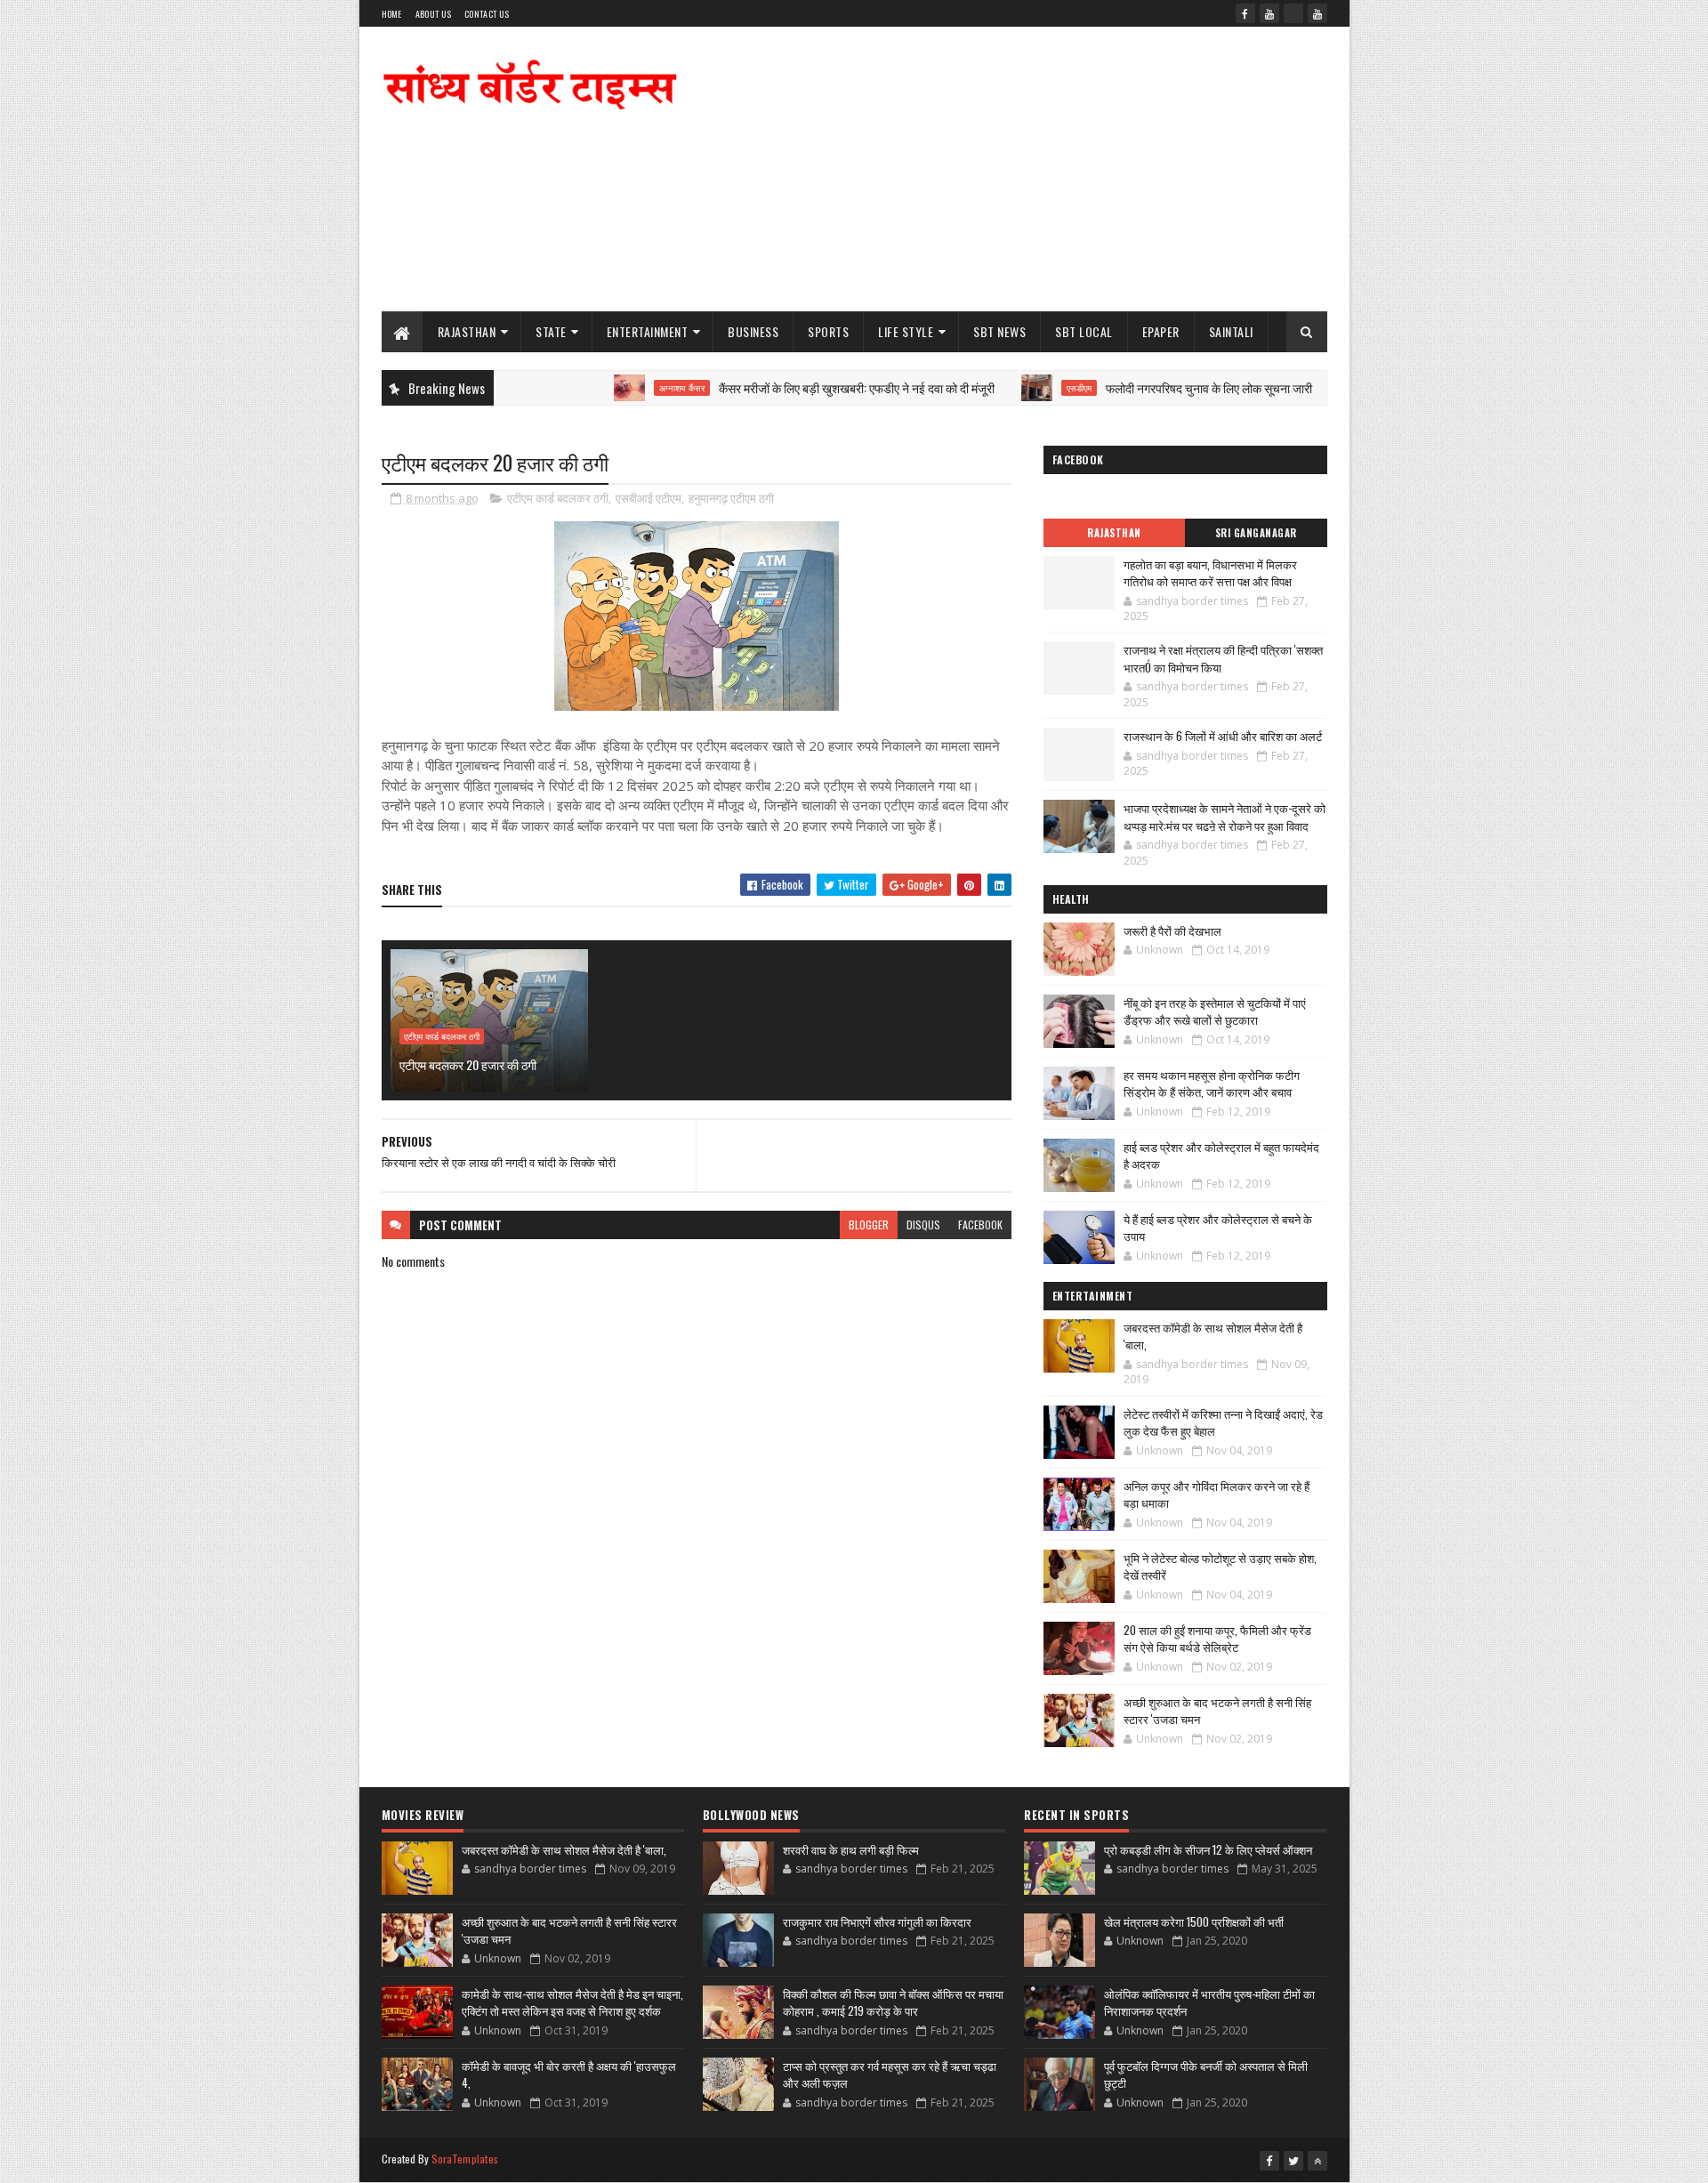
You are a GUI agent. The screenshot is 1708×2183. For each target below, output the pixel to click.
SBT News (999, 331)
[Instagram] (1293, 13)
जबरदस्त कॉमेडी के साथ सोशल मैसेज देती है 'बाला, (1213, 1336)
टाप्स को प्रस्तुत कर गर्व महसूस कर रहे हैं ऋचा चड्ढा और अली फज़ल (890, 2074)
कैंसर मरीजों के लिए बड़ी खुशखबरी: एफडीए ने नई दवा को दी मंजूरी (792, 387)
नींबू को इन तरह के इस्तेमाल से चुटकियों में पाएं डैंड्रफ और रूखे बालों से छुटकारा (1215, 1011)
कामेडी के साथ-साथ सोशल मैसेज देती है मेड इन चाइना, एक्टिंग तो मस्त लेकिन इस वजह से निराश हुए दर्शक (572, 2002)
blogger (869, 1224)
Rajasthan (467, 331)
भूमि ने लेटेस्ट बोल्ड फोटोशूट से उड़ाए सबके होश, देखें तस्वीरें (1220, 1567)
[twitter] (1293, 2161)
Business (753, 331)
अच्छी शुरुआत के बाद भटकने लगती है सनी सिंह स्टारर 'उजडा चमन (1217, 1711)
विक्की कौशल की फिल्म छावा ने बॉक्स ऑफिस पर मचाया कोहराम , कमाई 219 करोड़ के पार (893, 2002)
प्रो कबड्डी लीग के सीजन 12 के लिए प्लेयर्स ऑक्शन (1208, 1849)
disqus (923, 1224)
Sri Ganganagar (1256, 533)
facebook (980, 1224)
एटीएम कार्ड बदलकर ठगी (558, 498)
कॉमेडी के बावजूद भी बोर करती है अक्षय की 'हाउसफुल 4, (569, 2074)
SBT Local (1084, 331)
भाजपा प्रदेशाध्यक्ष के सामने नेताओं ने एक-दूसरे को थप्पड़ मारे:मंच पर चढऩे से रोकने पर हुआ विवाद (1225, 817)
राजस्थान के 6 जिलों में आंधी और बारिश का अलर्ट (1223, 736)
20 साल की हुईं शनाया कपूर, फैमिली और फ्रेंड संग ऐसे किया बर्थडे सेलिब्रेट (1217, 1639)
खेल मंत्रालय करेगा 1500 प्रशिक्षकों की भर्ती (1194, 1921)
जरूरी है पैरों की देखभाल (1172, 930)
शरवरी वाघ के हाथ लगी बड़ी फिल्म (851, 1849)
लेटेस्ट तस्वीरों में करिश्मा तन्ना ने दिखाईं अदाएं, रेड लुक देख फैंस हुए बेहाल (1223, 1422)
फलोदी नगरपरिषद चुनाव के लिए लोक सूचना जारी (1144, 387)
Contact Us (487, 14)
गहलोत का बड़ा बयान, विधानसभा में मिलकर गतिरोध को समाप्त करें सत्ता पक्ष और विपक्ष (1210, 573)
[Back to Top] (1317, 2161)
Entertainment (648, 331)
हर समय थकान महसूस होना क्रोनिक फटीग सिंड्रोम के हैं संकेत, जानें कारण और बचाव (1212, 1083)
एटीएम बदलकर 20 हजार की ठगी (468, 1064)
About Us (433, 14)
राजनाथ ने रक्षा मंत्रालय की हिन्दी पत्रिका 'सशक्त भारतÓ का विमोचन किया (1223, 658)
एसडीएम (1014, 388)
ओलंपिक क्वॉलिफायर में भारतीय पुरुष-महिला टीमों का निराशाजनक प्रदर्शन (1209, 2002)
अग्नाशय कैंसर (617, 388)
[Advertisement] (1003, 169)
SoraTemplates (465, 2159)
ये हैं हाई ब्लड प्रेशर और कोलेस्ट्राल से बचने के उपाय (1218, 1228)
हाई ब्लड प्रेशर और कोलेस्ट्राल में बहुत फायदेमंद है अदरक (1221, 1156)
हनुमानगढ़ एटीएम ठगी (731, 498)
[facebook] (1245, 13)
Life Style (906, 331)
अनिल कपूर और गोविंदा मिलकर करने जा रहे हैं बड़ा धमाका (1217, 1494)
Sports (828, 331)
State (551, 331)
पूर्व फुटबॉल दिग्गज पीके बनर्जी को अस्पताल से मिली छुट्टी (1206, 2074)
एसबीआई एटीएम (649, 498)
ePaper (1161, 331)
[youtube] (1269, 13)
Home (392, 14)
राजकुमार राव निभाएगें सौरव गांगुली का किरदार (877, 1921)
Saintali (1231, 331)
